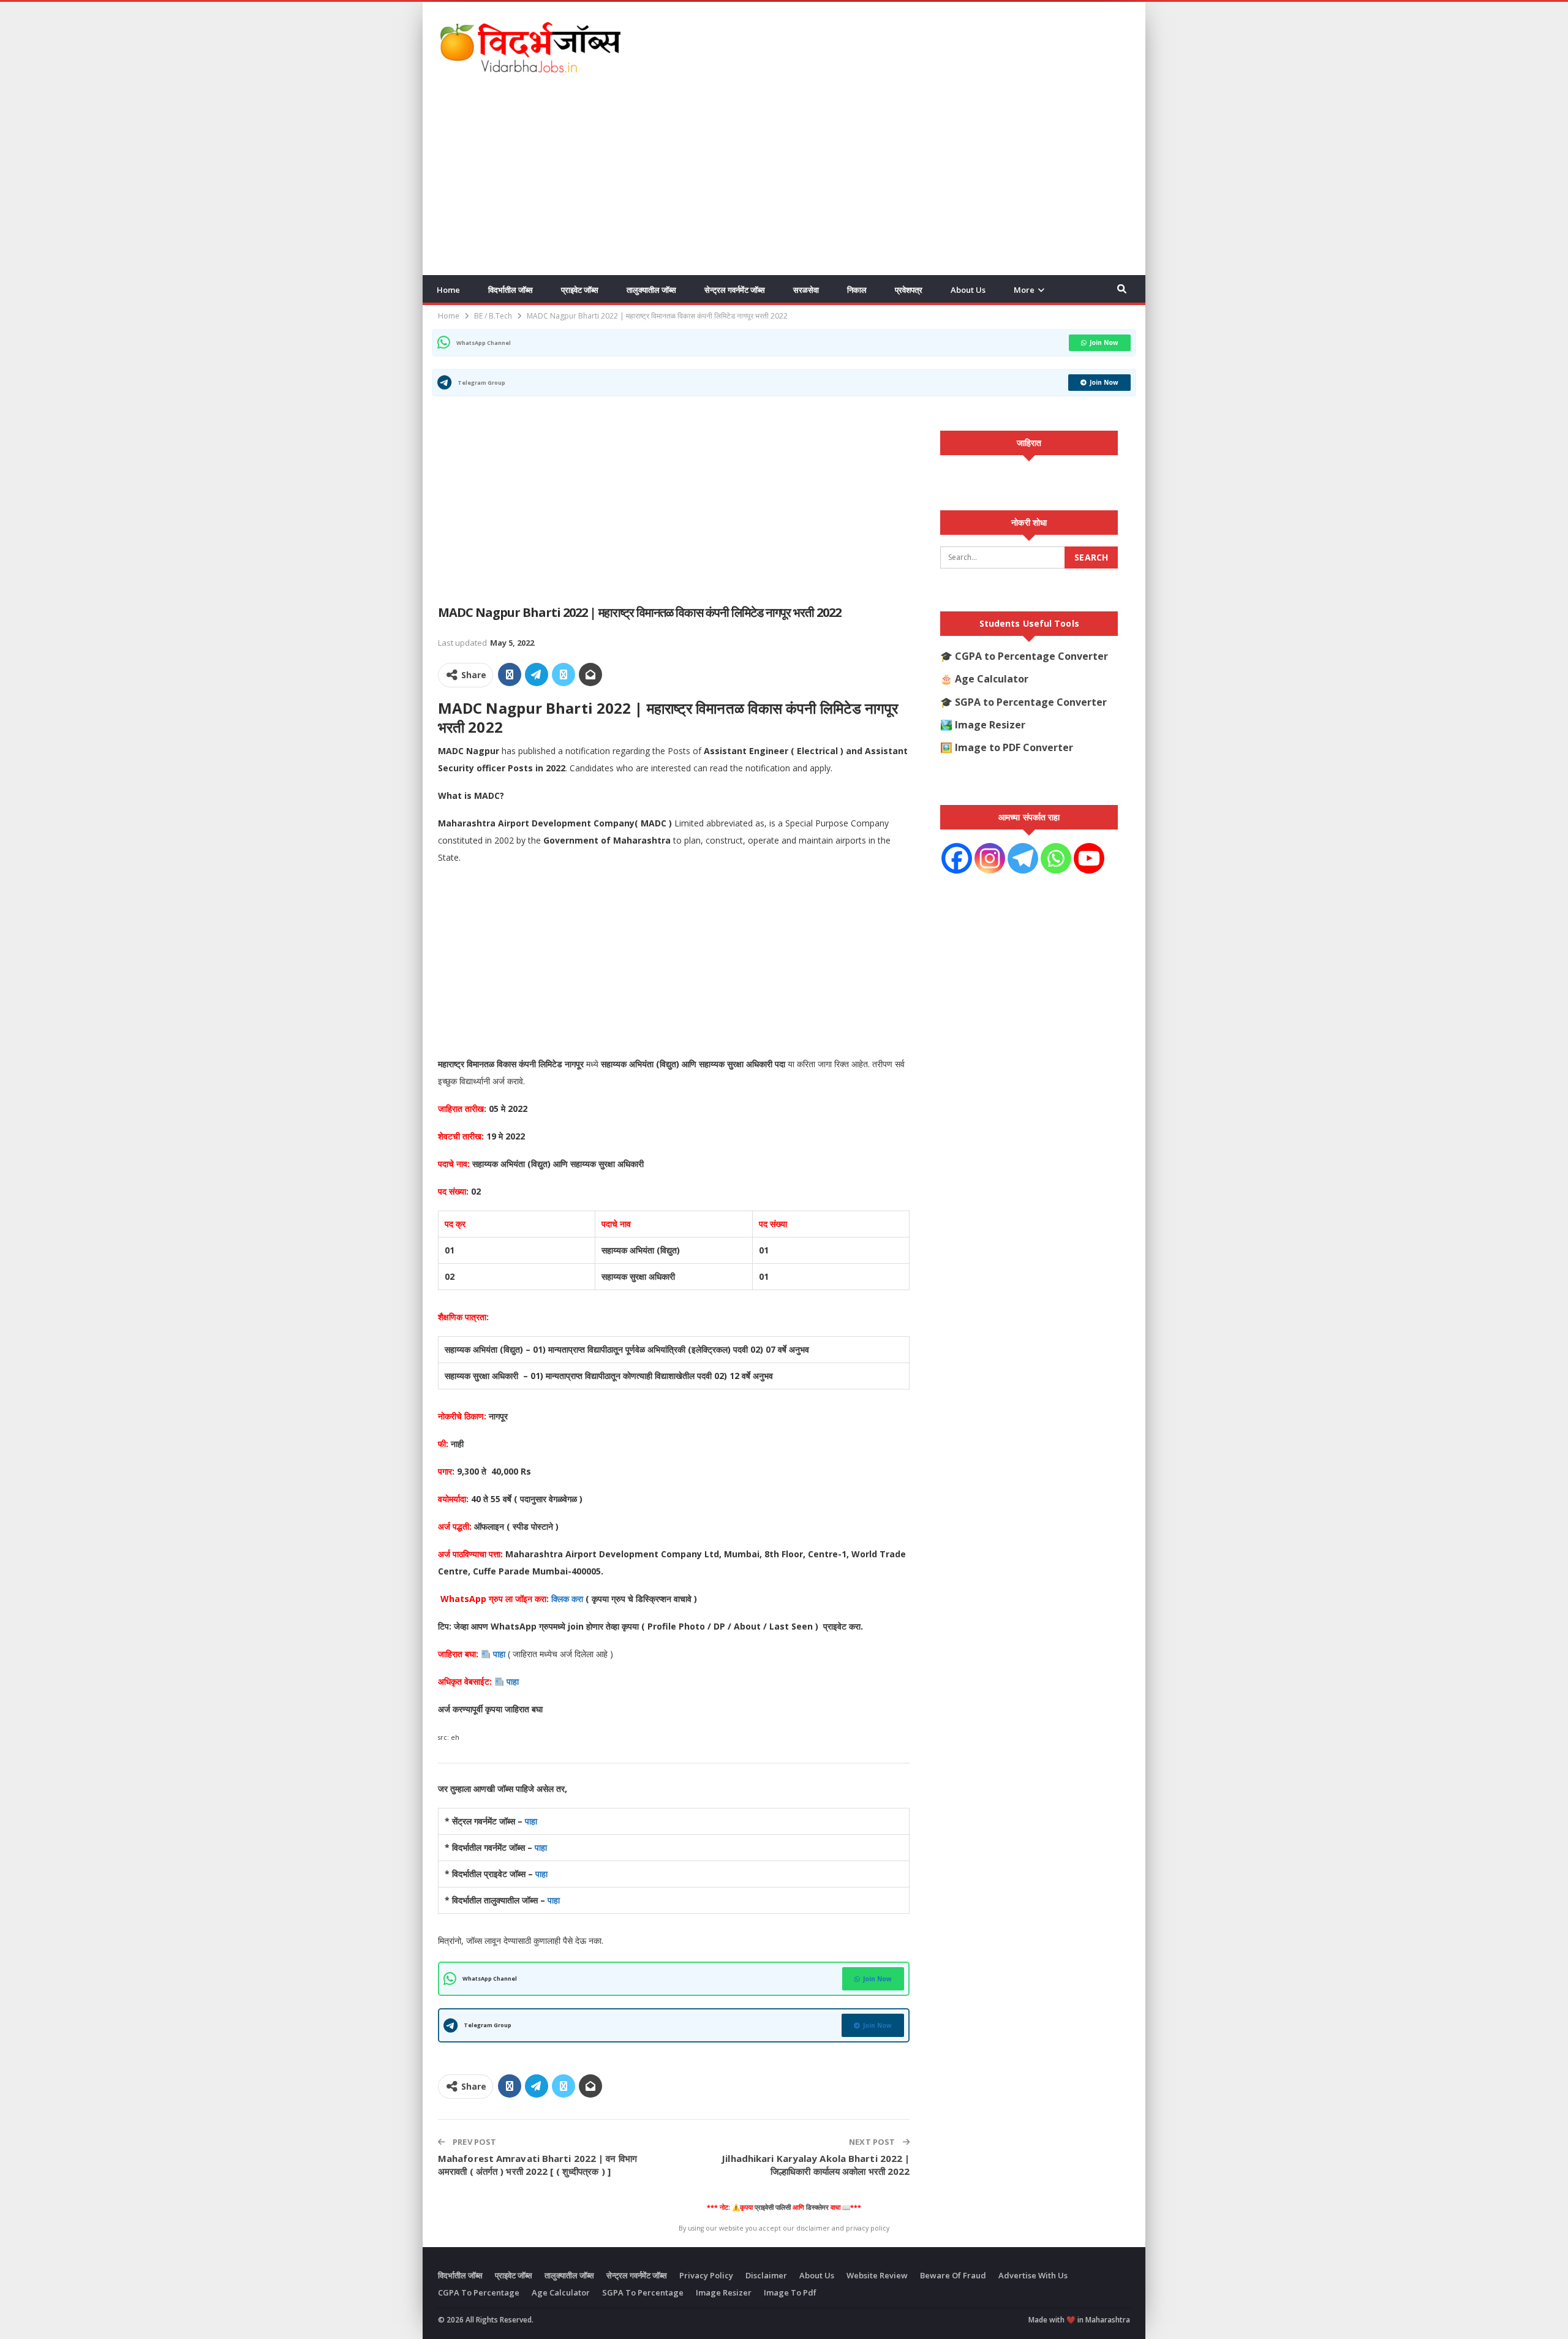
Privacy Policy (706, 2275)
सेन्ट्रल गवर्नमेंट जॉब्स (735, 290)
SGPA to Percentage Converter (1031, 702)
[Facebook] (957, 858)
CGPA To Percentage (479, 2292)
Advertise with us (1033, 2275)
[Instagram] (990, 858)
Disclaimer (766, 2275)
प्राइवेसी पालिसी (773, 2207)
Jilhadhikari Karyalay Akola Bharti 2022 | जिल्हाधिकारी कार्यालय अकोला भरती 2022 (816, 2165)
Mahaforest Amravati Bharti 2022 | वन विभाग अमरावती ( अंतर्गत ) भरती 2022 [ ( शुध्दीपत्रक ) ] (537, 2165)
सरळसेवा (806, 290)
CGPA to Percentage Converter (1031, 656)
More (1024, 290)
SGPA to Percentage (643, 2292)
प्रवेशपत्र (909, 290)
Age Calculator (992, 679)
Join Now (1104, 342)
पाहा (500, 1654)
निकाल (857, 290)
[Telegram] (1023, 858)
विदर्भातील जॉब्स (511, 290)
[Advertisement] (907, 45)
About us (968, 290)
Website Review (877, 2275)
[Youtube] (1089, 858)
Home (448, 290)
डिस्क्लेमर (817, 2207)
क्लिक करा (568, 1599)
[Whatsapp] (1056, 858)
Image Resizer (990, 725)
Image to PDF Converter (1014, 747)
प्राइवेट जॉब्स (580, 290)
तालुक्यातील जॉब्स (651, 290)
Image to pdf (790, 2292)
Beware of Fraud (953, 2275)
